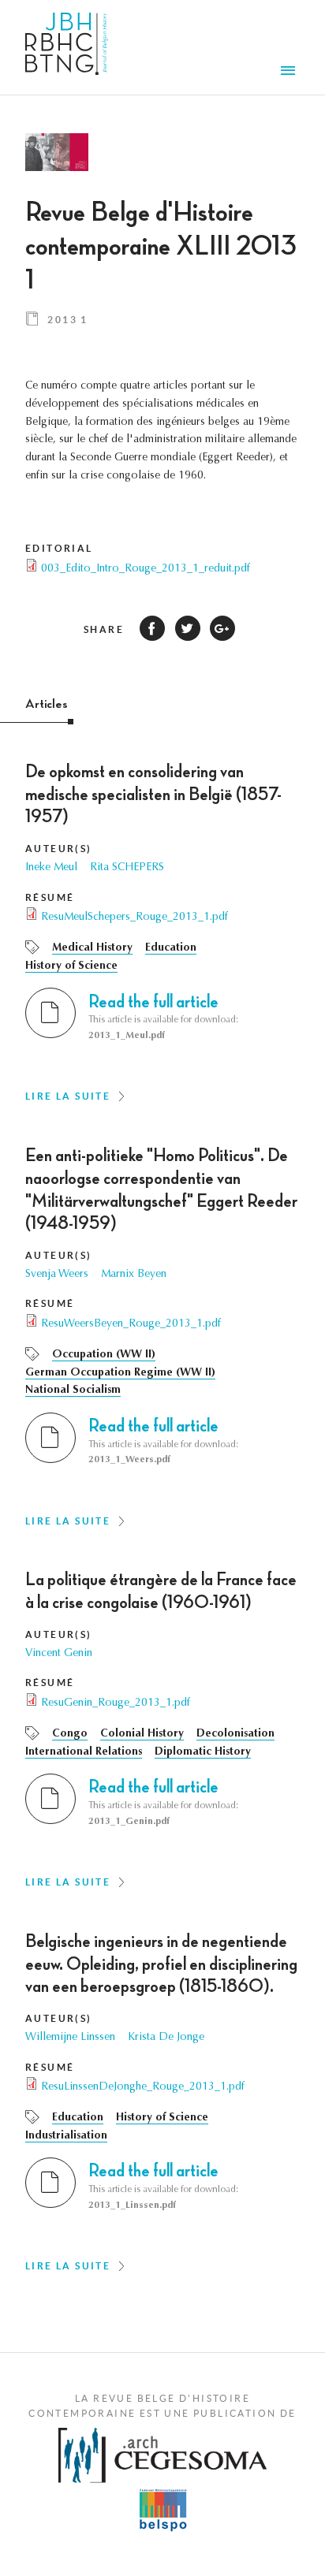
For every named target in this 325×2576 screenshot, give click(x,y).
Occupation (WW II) (104, 1355)
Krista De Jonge (166, 2038)
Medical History (92, 948)
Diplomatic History (203, 1752)
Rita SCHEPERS (127, 868)
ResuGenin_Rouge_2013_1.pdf (116, 1703)
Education (171, 948)
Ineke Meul (51, 868)
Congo (70, 1734)
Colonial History (142, 1734)
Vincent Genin (59, 1654)
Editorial (59, 548)
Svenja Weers (57, 1275)
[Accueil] (67, 47)
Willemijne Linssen (70, 2038)
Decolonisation (235, 1734)
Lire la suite (68, 1096)
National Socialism (73, 1390)
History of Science (71, 966)
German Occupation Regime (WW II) (120, 1373)
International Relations (84, 1752)
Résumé (50, 897)
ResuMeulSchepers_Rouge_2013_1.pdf (134, 918)
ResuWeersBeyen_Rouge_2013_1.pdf (131, 1324)
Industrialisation (66, 2136)
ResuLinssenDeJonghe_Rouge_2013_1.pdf (143, 2087)
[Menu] (290, 73)
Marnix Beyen (134, 1275)
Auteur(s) (59, 849)
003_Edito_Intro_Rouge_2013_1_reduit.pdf (146, 569)
